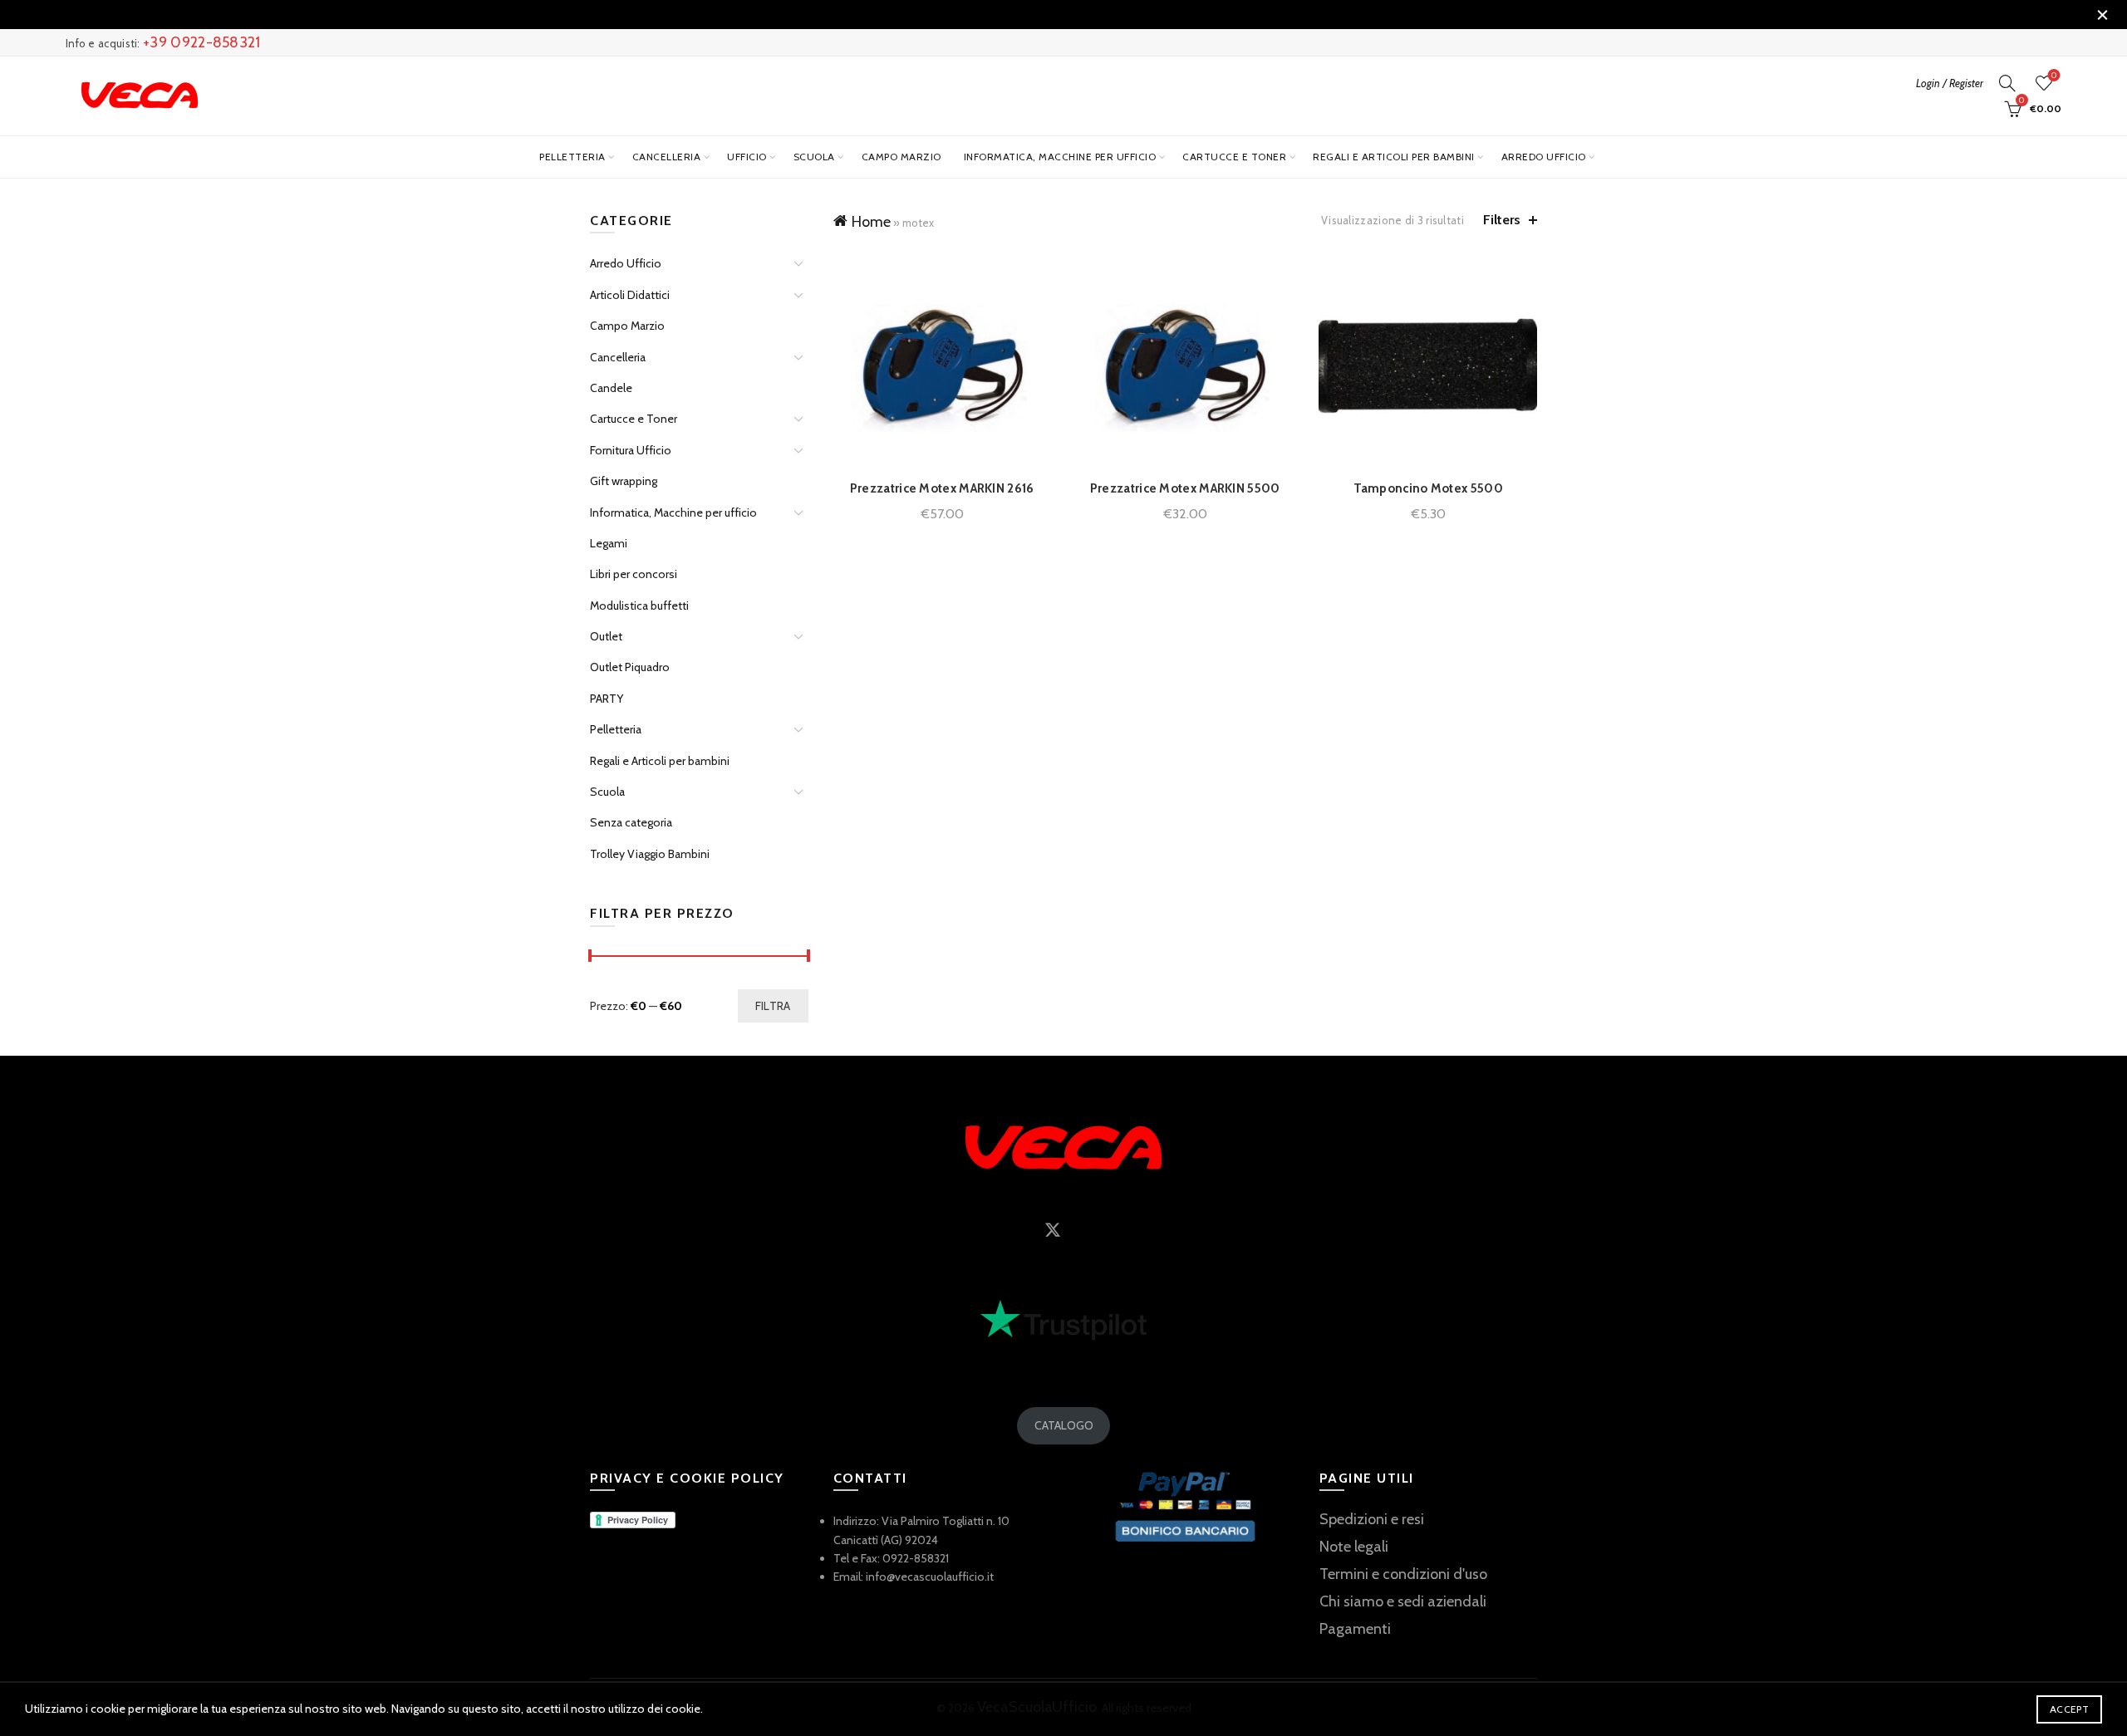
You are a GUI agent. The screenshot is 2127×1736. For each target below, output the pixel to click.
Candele (611, 388)
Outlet (606, 636)
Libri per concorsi (634, 574)
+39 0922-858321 (202, 42)
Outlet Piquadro (630, 667)
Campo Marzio (901, 157)
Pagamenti (1355, 1629)
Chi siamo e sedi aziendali (1403, 1601)
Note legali (1354, 1547)
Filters (1502, 220)
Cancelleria (667, 157)
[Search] (2007, 83)
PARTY (607, 699)
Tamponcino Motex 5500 (1428, 488)
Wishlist (2054, 76)
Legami (609, 543)
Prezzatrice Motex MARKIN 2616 (942, 488)
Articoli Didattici (630, 295)
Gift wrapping (624, 481)
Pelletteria (572, 157)
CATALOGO (1064, 1425)
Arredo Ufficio (1544, 157)
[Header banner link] (1039, 15)
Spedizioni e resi (1372, 1519)
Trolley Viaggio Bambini (650, 854)
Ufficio (747, 157)
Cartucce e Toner (1234, 157)
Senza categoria (631, 822)
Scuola (814, 157)
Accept (2069, 1709)
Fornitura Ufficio (631, 450)
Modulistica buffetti (639, 606)
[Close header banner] (2102, 15)
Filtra (773, 1006)
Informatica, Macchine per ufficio (1060, 157)
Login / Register (1950, 83)
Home (871, 222)
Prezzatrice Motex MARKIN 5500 (1185, 488)
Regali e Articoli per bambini (1394, 157)
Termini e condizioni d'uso (1403, 1574)
